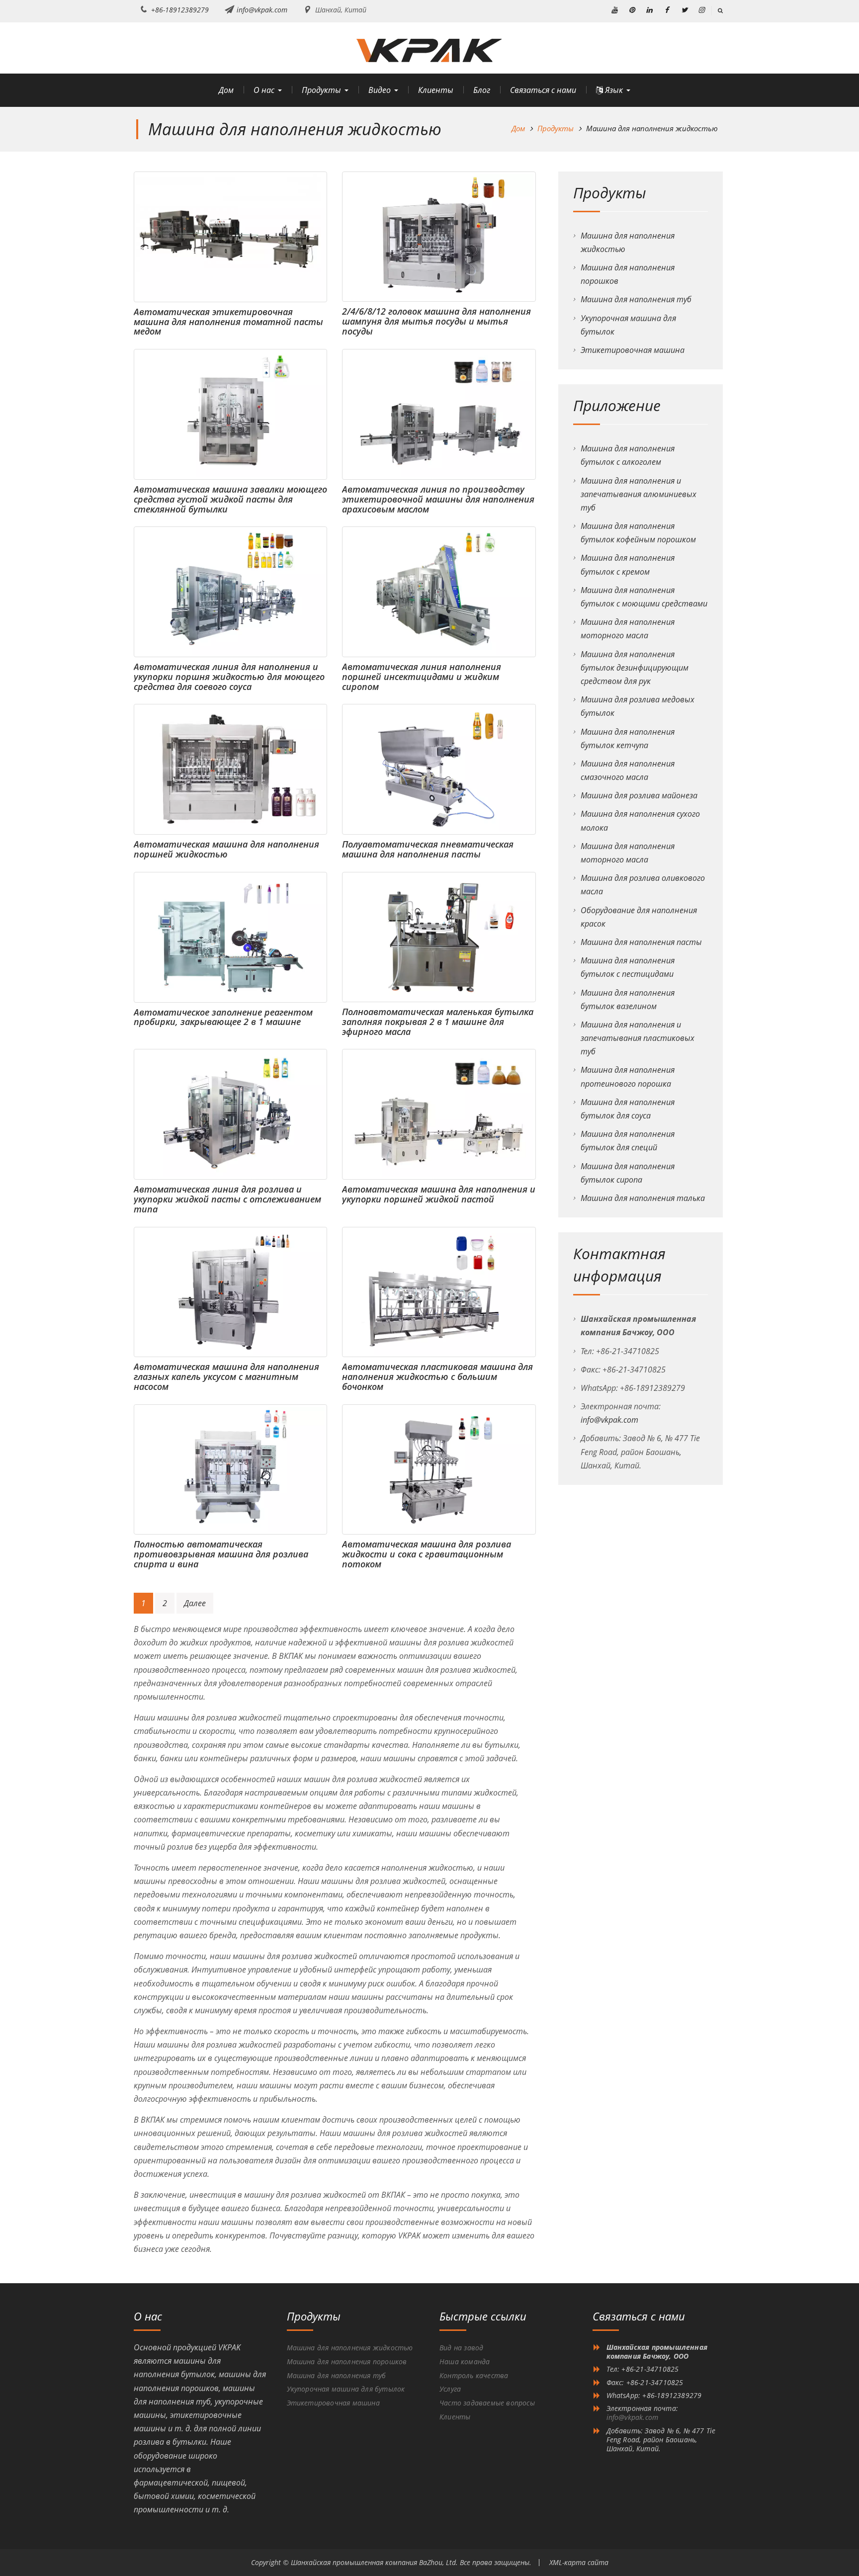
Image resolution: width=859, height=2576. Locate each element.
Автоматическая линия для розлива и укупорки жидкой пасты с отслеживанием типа (227, 1199)
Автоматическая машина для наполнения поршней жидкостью (226, 849)
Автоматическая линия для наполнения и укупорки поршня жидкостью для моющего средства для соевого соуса (229, 677)
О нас (264, 90)
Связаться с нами (543, 90)
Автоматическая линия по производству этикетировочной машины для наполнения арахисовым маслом (438, 499)
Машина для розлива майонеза (639, 795)
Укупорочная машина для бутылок (346, 2389)
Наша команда (465, 2361)
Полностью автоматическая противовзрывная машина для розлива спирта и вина (221, 1554)
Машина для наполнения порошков (347, 2361)
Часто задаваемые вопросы (487, 2403)
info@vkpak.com (262, 10)
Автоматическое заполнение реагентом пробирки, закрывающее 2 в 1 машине (223, 1017)
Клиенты (436, 90)
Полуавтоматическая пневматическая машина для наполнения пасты (428, 849)
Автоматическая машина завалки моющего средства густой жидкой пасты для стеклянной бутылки (230, 499)
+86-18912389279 (180, 10)
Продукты (321, 90)
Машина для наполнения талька (643, 1198)
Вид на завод (461, 2348)
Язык (613, 90)
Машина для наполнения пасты (641, 942)
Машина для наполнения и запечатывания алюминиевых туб (639, 494)
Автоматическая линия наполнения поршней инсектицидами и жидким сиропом (422, 677)
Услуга (450, 2389)
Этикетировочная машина (633, 350)
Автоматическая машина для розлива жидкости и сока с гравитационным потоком (427, 1554)
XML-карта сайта (579, 2562)
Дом (226, 90)
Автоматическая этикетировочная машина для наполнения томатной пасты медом (228, 322)
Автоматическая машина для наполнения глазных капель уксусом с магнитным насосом (226, 1376)
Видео (380, 90)
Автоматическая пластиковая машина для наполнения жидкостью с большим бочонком (437, 1376)
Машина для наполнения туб (636, 299)
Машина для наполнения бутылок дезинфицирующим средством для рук (635, 668)
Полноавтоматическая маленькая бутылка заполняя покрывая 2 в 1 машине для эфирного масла (438, 1022)
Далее (195, 1603)
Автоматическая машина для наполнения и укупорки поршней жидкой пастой (439, 1194)
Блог (482, 90)
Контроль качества (474, 2375)
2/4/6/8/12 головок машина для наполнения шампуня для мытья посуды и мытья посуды (436, 321)
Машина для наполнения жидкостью (350, 2348)
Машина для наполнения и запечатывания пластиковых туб (638, 1038)
